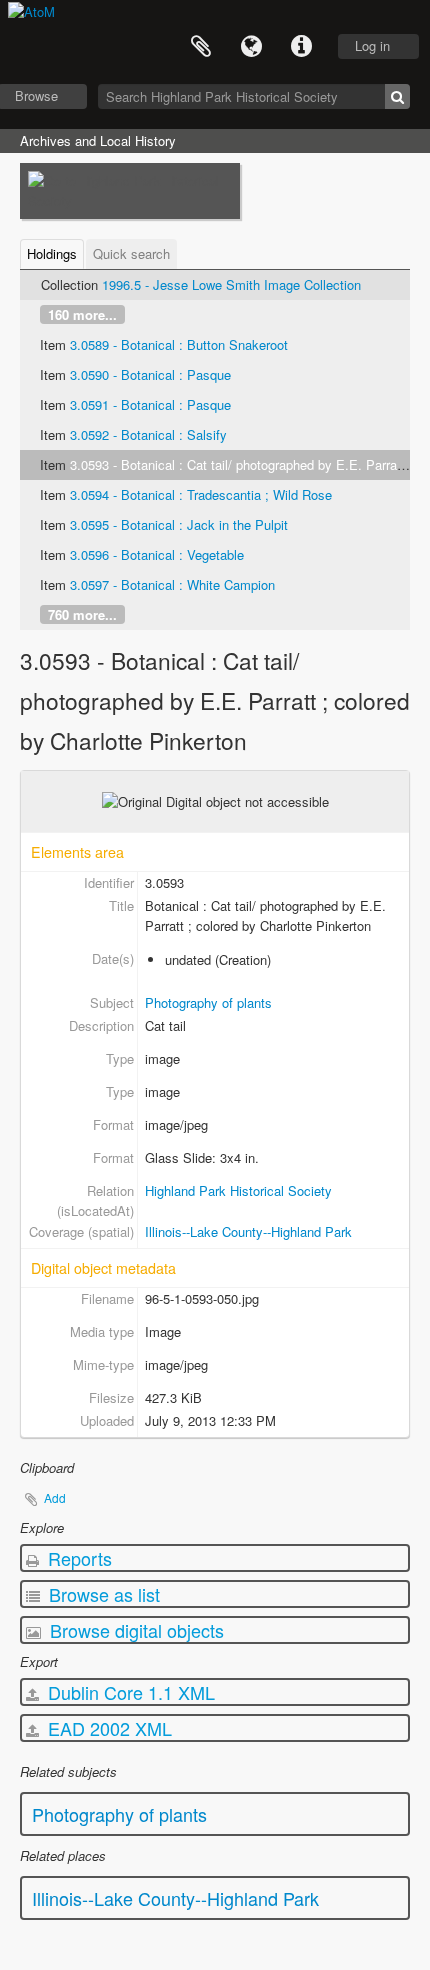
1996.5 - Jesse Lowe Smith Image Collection (231, 284)
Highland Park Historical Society (238, 1190)
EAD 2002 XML (107, 1728)
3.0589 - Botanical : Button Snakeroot (179, 344)
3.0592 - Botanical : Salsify (148, 434)
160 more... (82, 314)
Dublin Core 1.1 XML (129, 1692)
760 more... (82, 614)
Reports (77, 1558)
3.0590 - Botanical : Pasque (150, 374)
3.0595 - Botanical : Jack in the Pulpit (179, 524)
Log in (372, 45)
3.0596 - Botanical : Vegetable (157, 554)
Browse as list (102, 1594)
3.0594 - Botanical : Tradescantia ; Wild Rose (201, 494)
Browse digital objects (134, 1630)
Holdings (52, 253)
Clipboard (201, 47)
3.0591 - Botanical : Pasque (150, 404)
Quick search (131, 253)
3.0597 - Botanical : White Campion (172, 584)
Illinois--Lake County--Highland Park (248, 1231)
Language (251, 47)
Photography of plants (208, 1002)
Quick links (301, 47)
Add (55, 1497)
